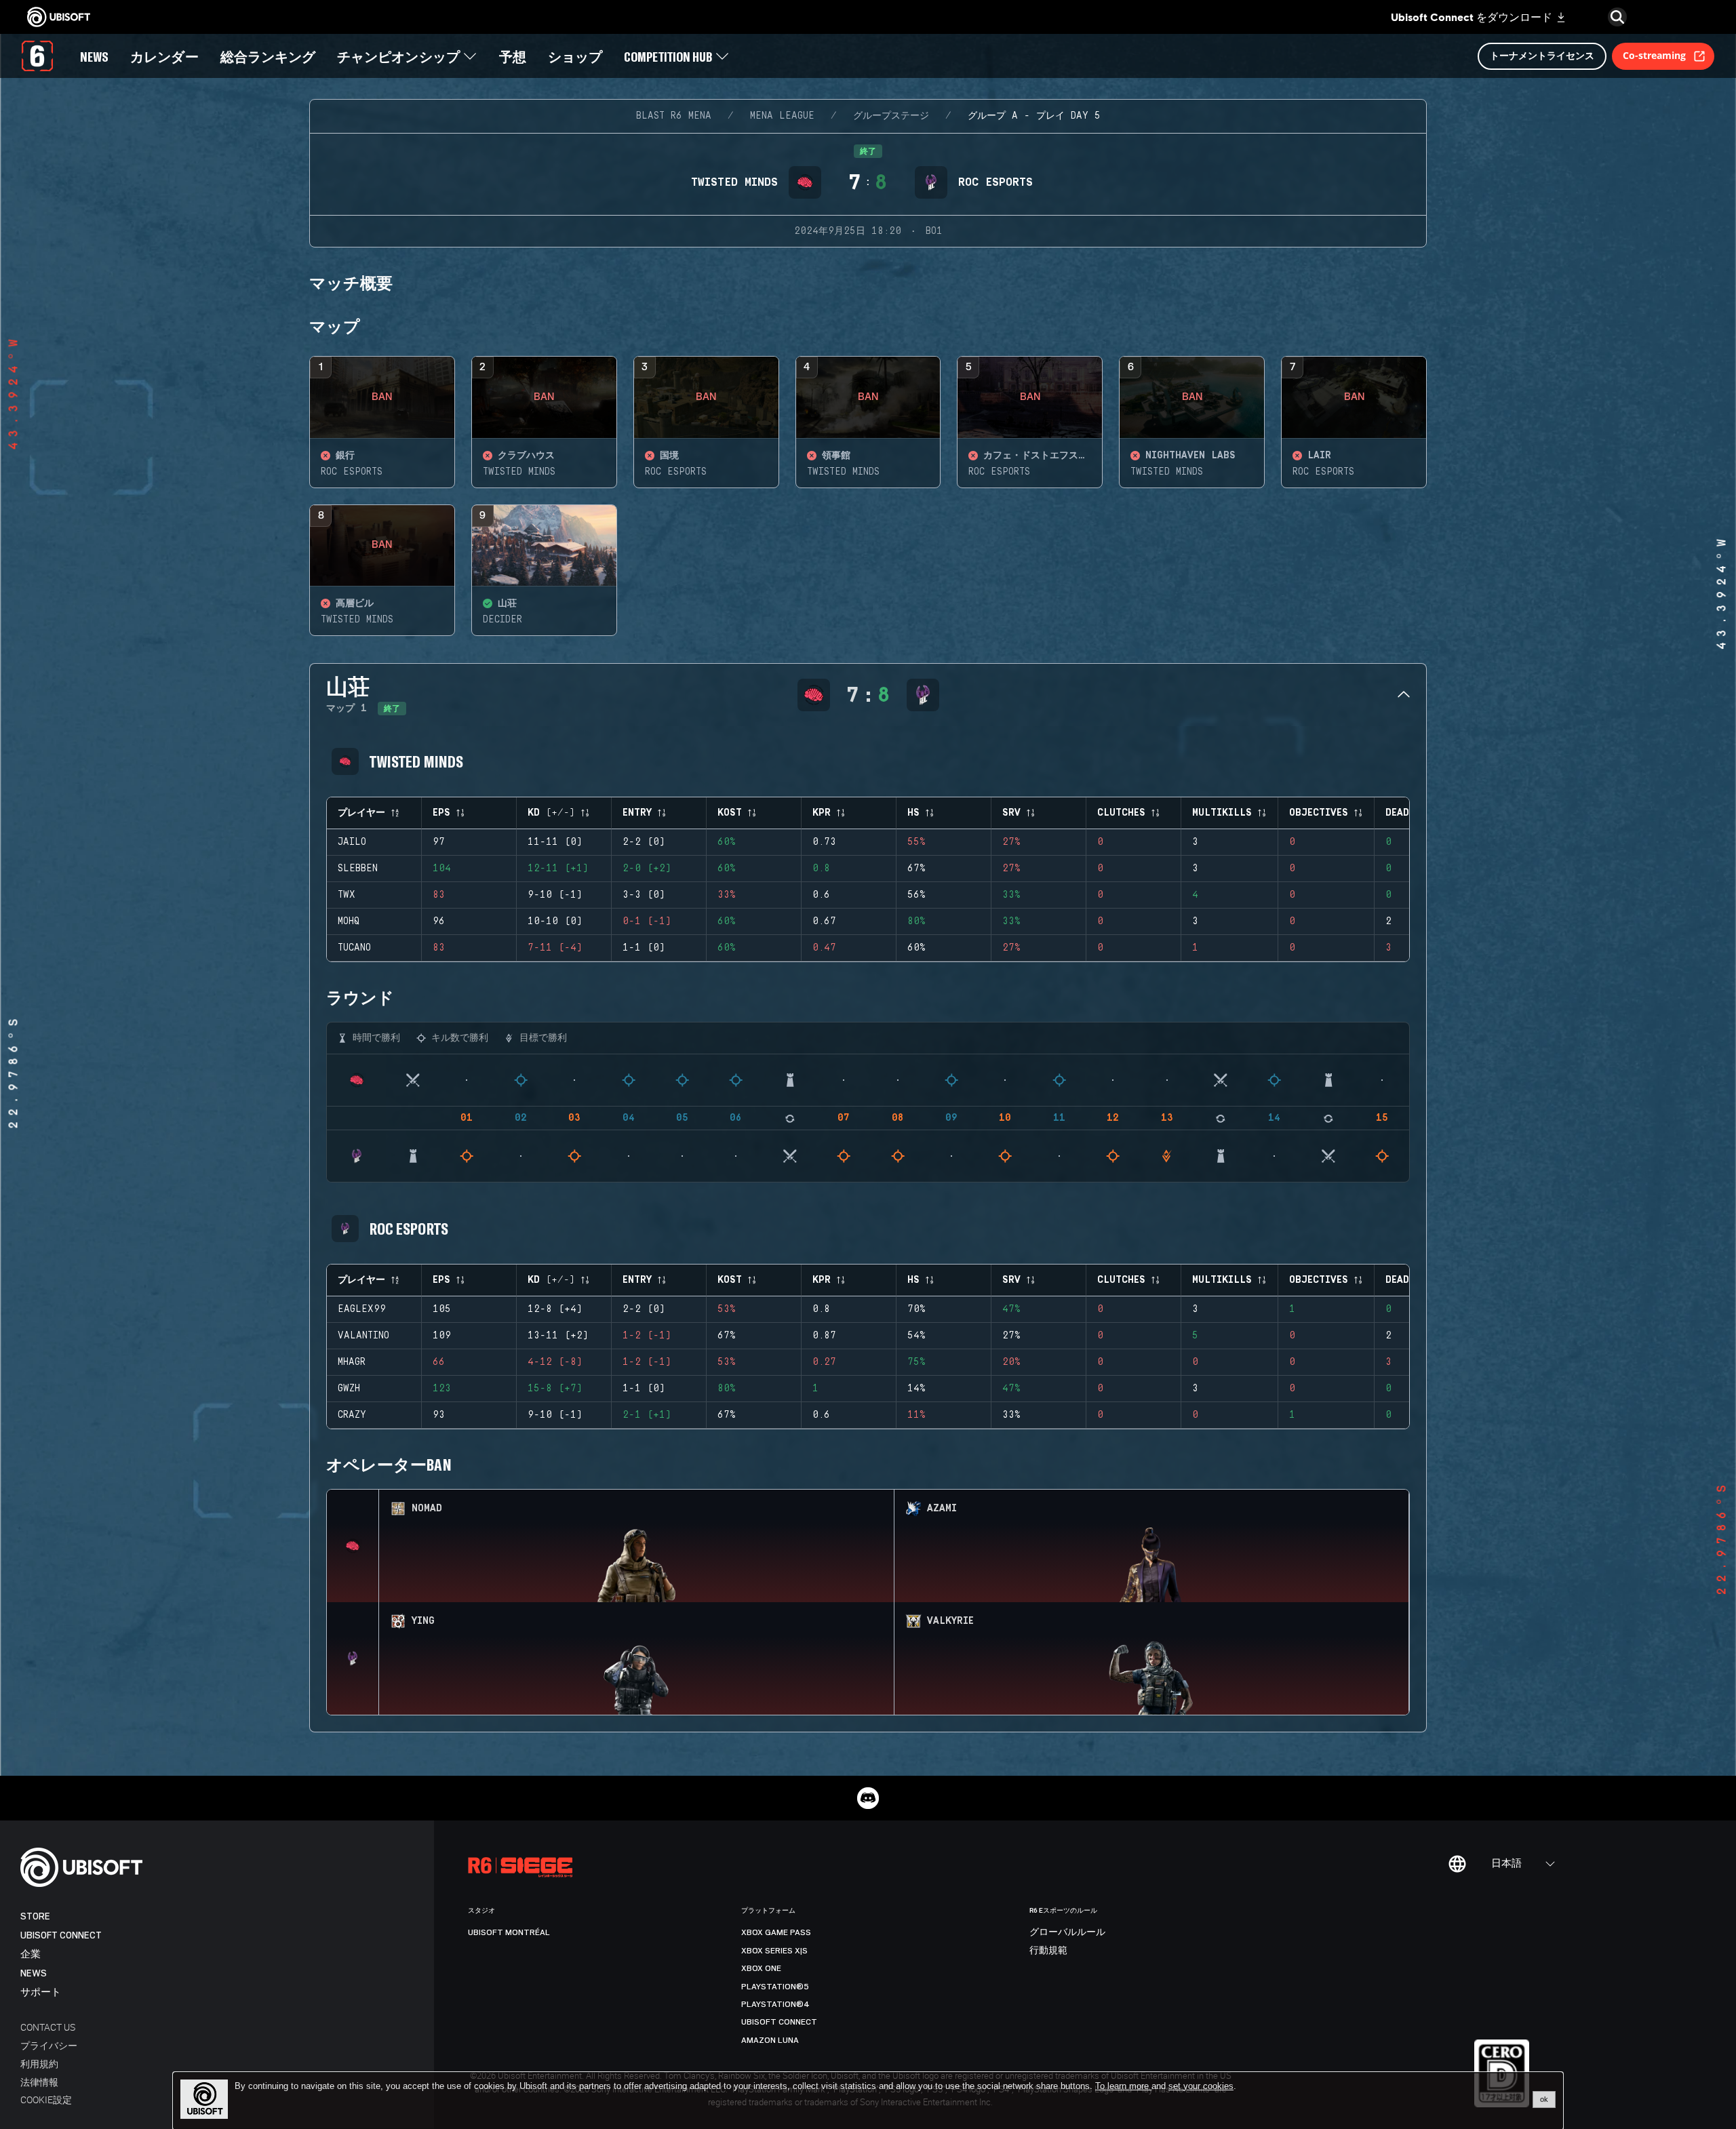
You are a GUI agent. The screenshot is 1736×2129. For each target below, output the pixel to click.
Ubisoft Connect (61, 1935)
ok (1544, 2099)
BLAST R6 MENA (674, 116)
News (34, 1973)
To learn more (1123, 2086)
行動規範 (1048, 1951)
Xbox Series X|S (774, 1951)
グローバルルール (1067, 1932)
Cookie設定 (46, 2100)
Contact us (48, 2027)
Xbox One (761, 1968)
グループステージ (891, 116)
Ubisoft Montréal (509, 1932)
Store (35, 1916)
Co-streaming (1654, 55)
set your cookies (1201, 2086)
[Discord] (868, 1798)
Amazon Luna (770, 2040)
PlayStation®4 (775, 2004)
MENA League (782, 116)
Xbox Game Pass (776, 1932)
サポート (41, 1992)
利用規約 (39, 2064)
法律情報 (39, 2082)
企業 (31, 1954)
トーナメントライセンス (1542, 55)
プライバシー (49, 2045)
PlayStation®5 (775, 1987)
